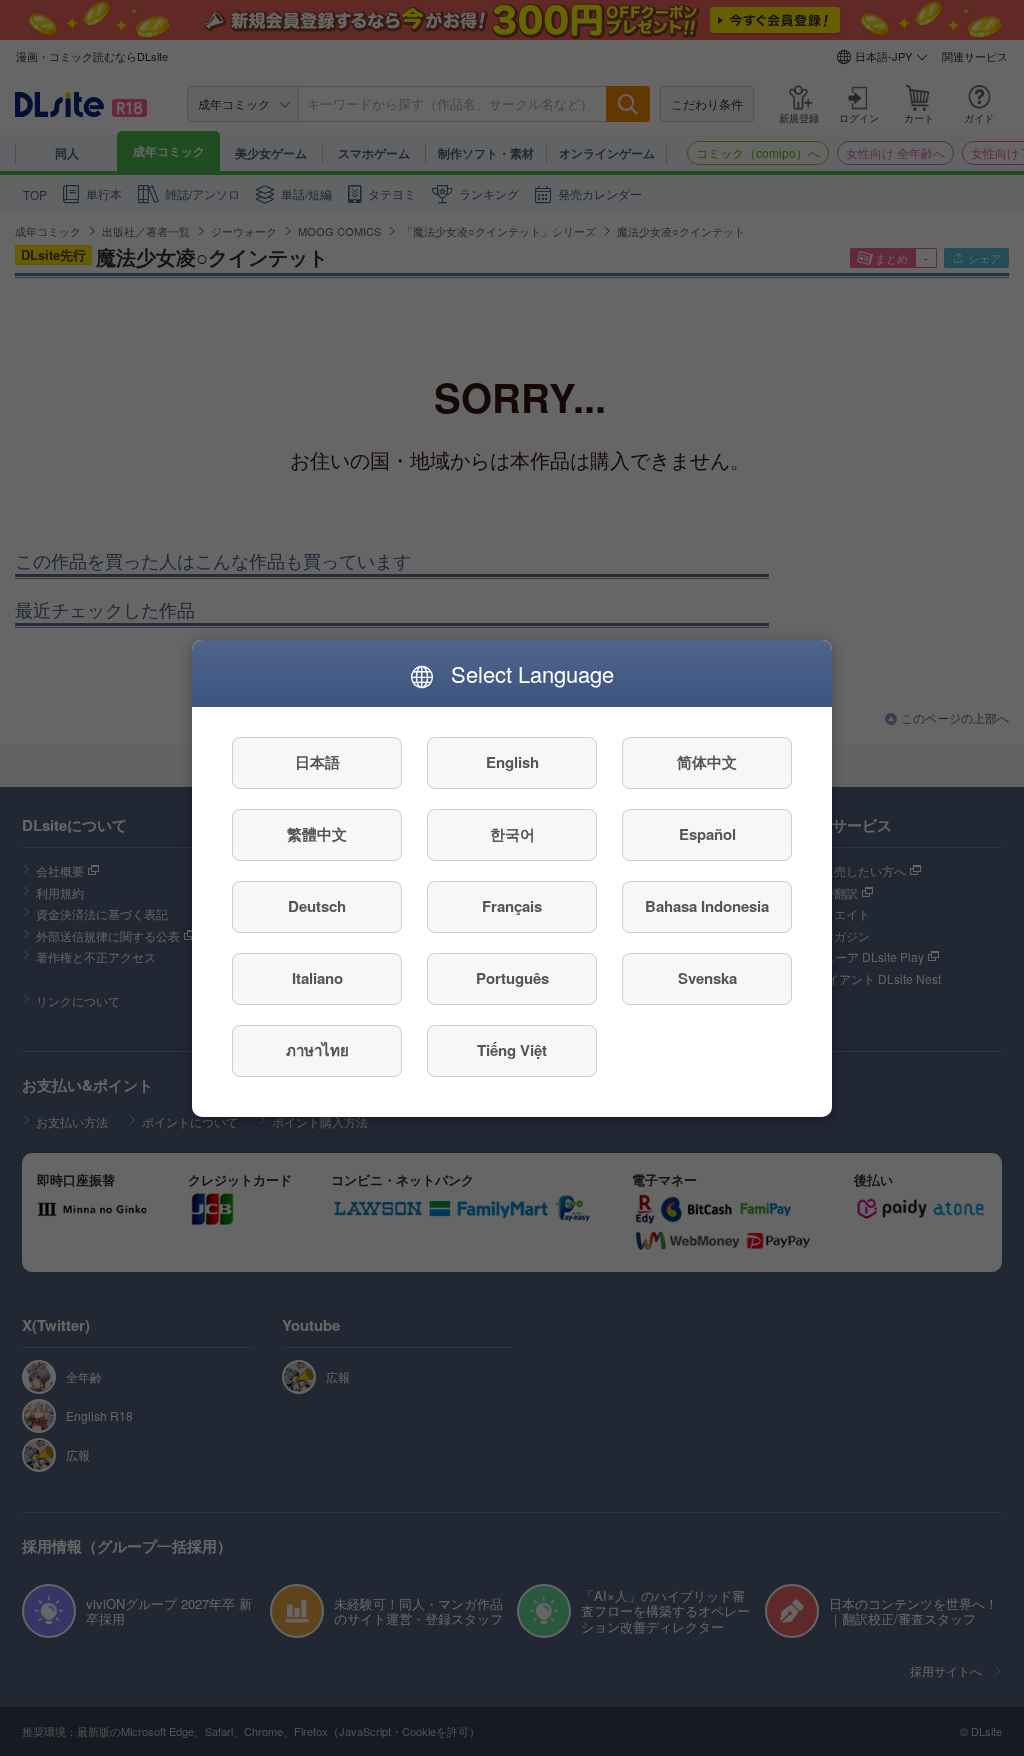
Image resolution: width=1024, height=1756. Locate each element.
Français (512, 906)
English (512, 762)
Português (512, 978)
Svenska (707, 978)
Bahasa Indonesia (707, 906)
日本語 (317, 762)
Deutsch (317, 906)
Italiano (317, 978)
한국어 (512, 834)
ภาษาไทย (317, 1050)
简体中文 (707, 762)
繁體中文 (317, 834)
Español (707, 834)
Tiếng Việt (512, 1050)
